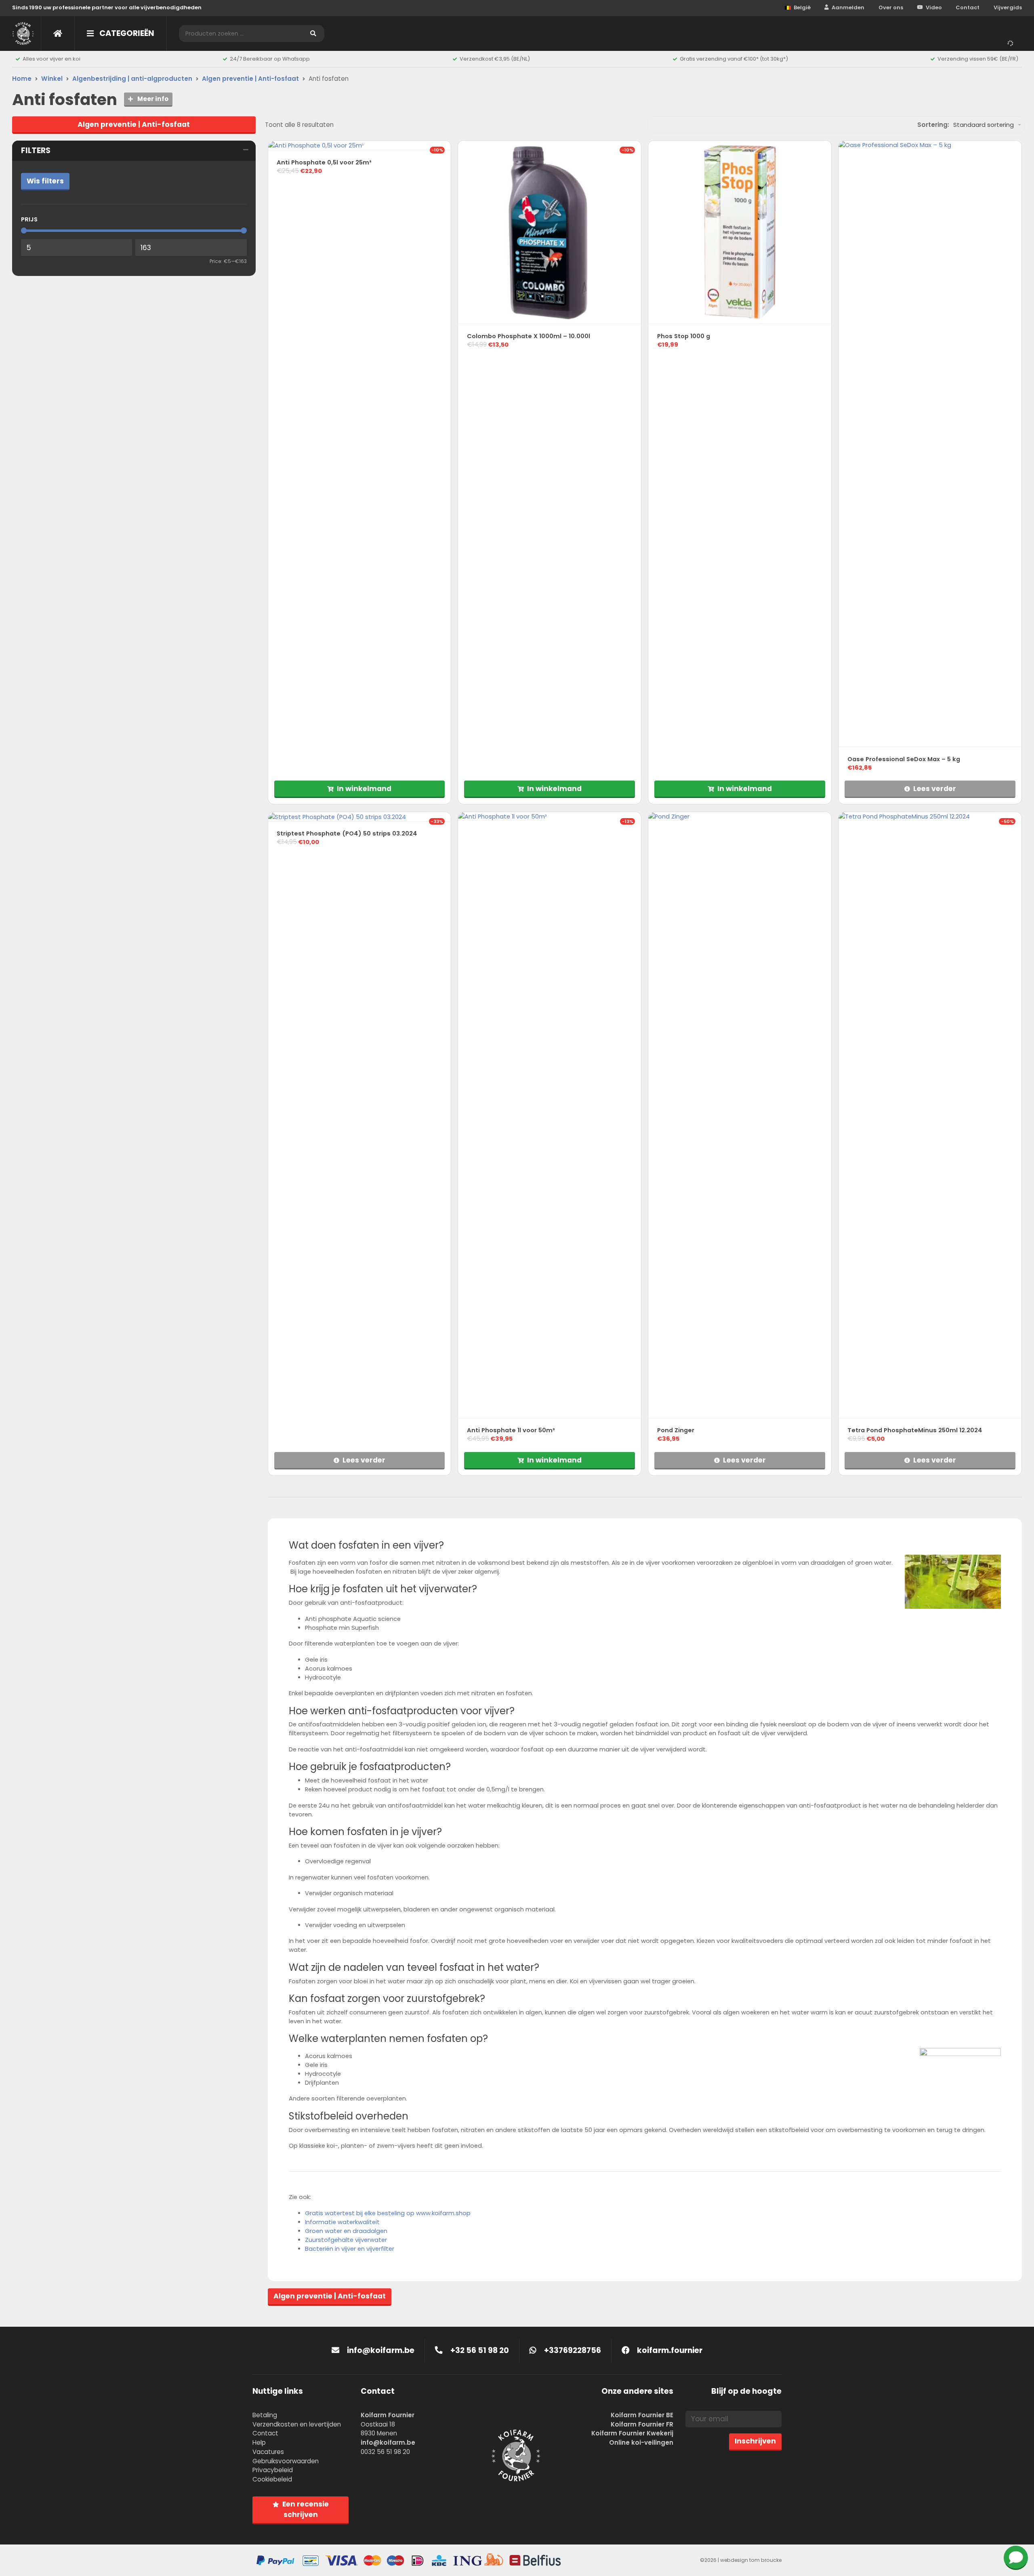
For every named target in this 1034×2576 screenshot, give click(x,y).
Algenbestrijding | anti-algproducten (132, 79)
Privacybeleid (273, 2470)
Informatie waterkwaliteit (342, 2222)
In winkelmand (364, 789)
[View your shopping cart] (1012, 42)
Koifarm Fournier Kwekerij (632, 2433)
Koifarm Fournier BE (642, 2415)
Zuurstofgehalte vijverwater (346, 2240)
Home (22, 79)
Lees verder (935, 789)
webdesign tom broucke (751, 2560)
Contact (968, 7)
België (802, 7)
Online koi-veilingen (641, 2442)
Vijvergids (1008, 7)
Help (259, 2442)
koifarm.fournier (669, 2350)
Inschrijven (755, 2441)
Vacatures (268, 2452)
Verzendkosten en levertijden (297, 2424)
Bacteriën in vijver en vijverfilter (350, 2249)
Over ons (891, 7)
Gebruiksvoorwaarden (286, 2461)
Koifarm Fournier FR (642, 2424)
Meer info (152, 99)
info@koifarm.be (381, 2350)
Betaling (265, 2415)
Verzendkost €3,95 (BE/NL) (495, 59)
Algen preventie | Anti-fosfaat (250, 79)
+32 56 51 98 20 (479, 2350)
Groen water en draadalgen (346, 2231)
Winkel (52, 79)
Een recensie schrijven (306, 2509)
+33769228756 (572, 2350)
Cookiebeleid (272, 2479)
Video (934, 7)
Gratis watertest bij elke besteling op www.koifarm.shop (388, 2213)
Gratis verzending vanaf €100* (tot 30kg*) (734, 59)
